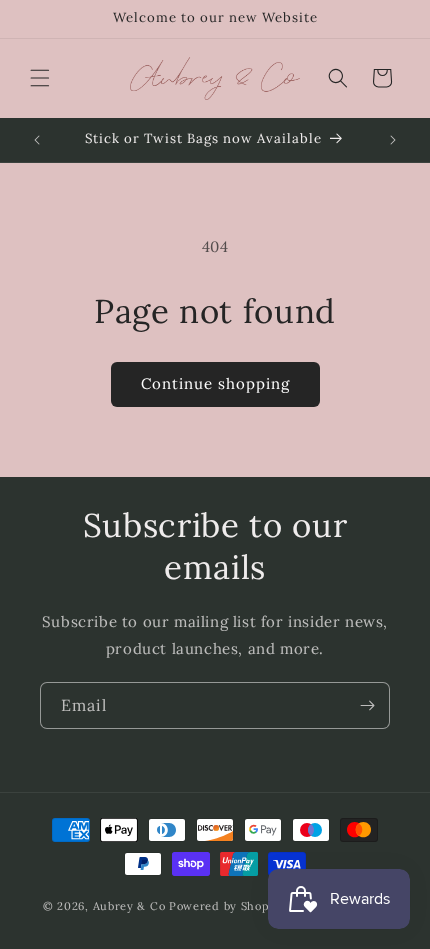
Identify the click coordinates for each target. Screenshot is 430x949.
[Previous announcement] (37, 140)
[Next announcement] (393, 140)
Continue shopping (215, 383)
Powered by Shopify (227, 906)
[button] (40, 78)
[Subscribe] (367, 705)
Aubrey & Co (129, 906)
